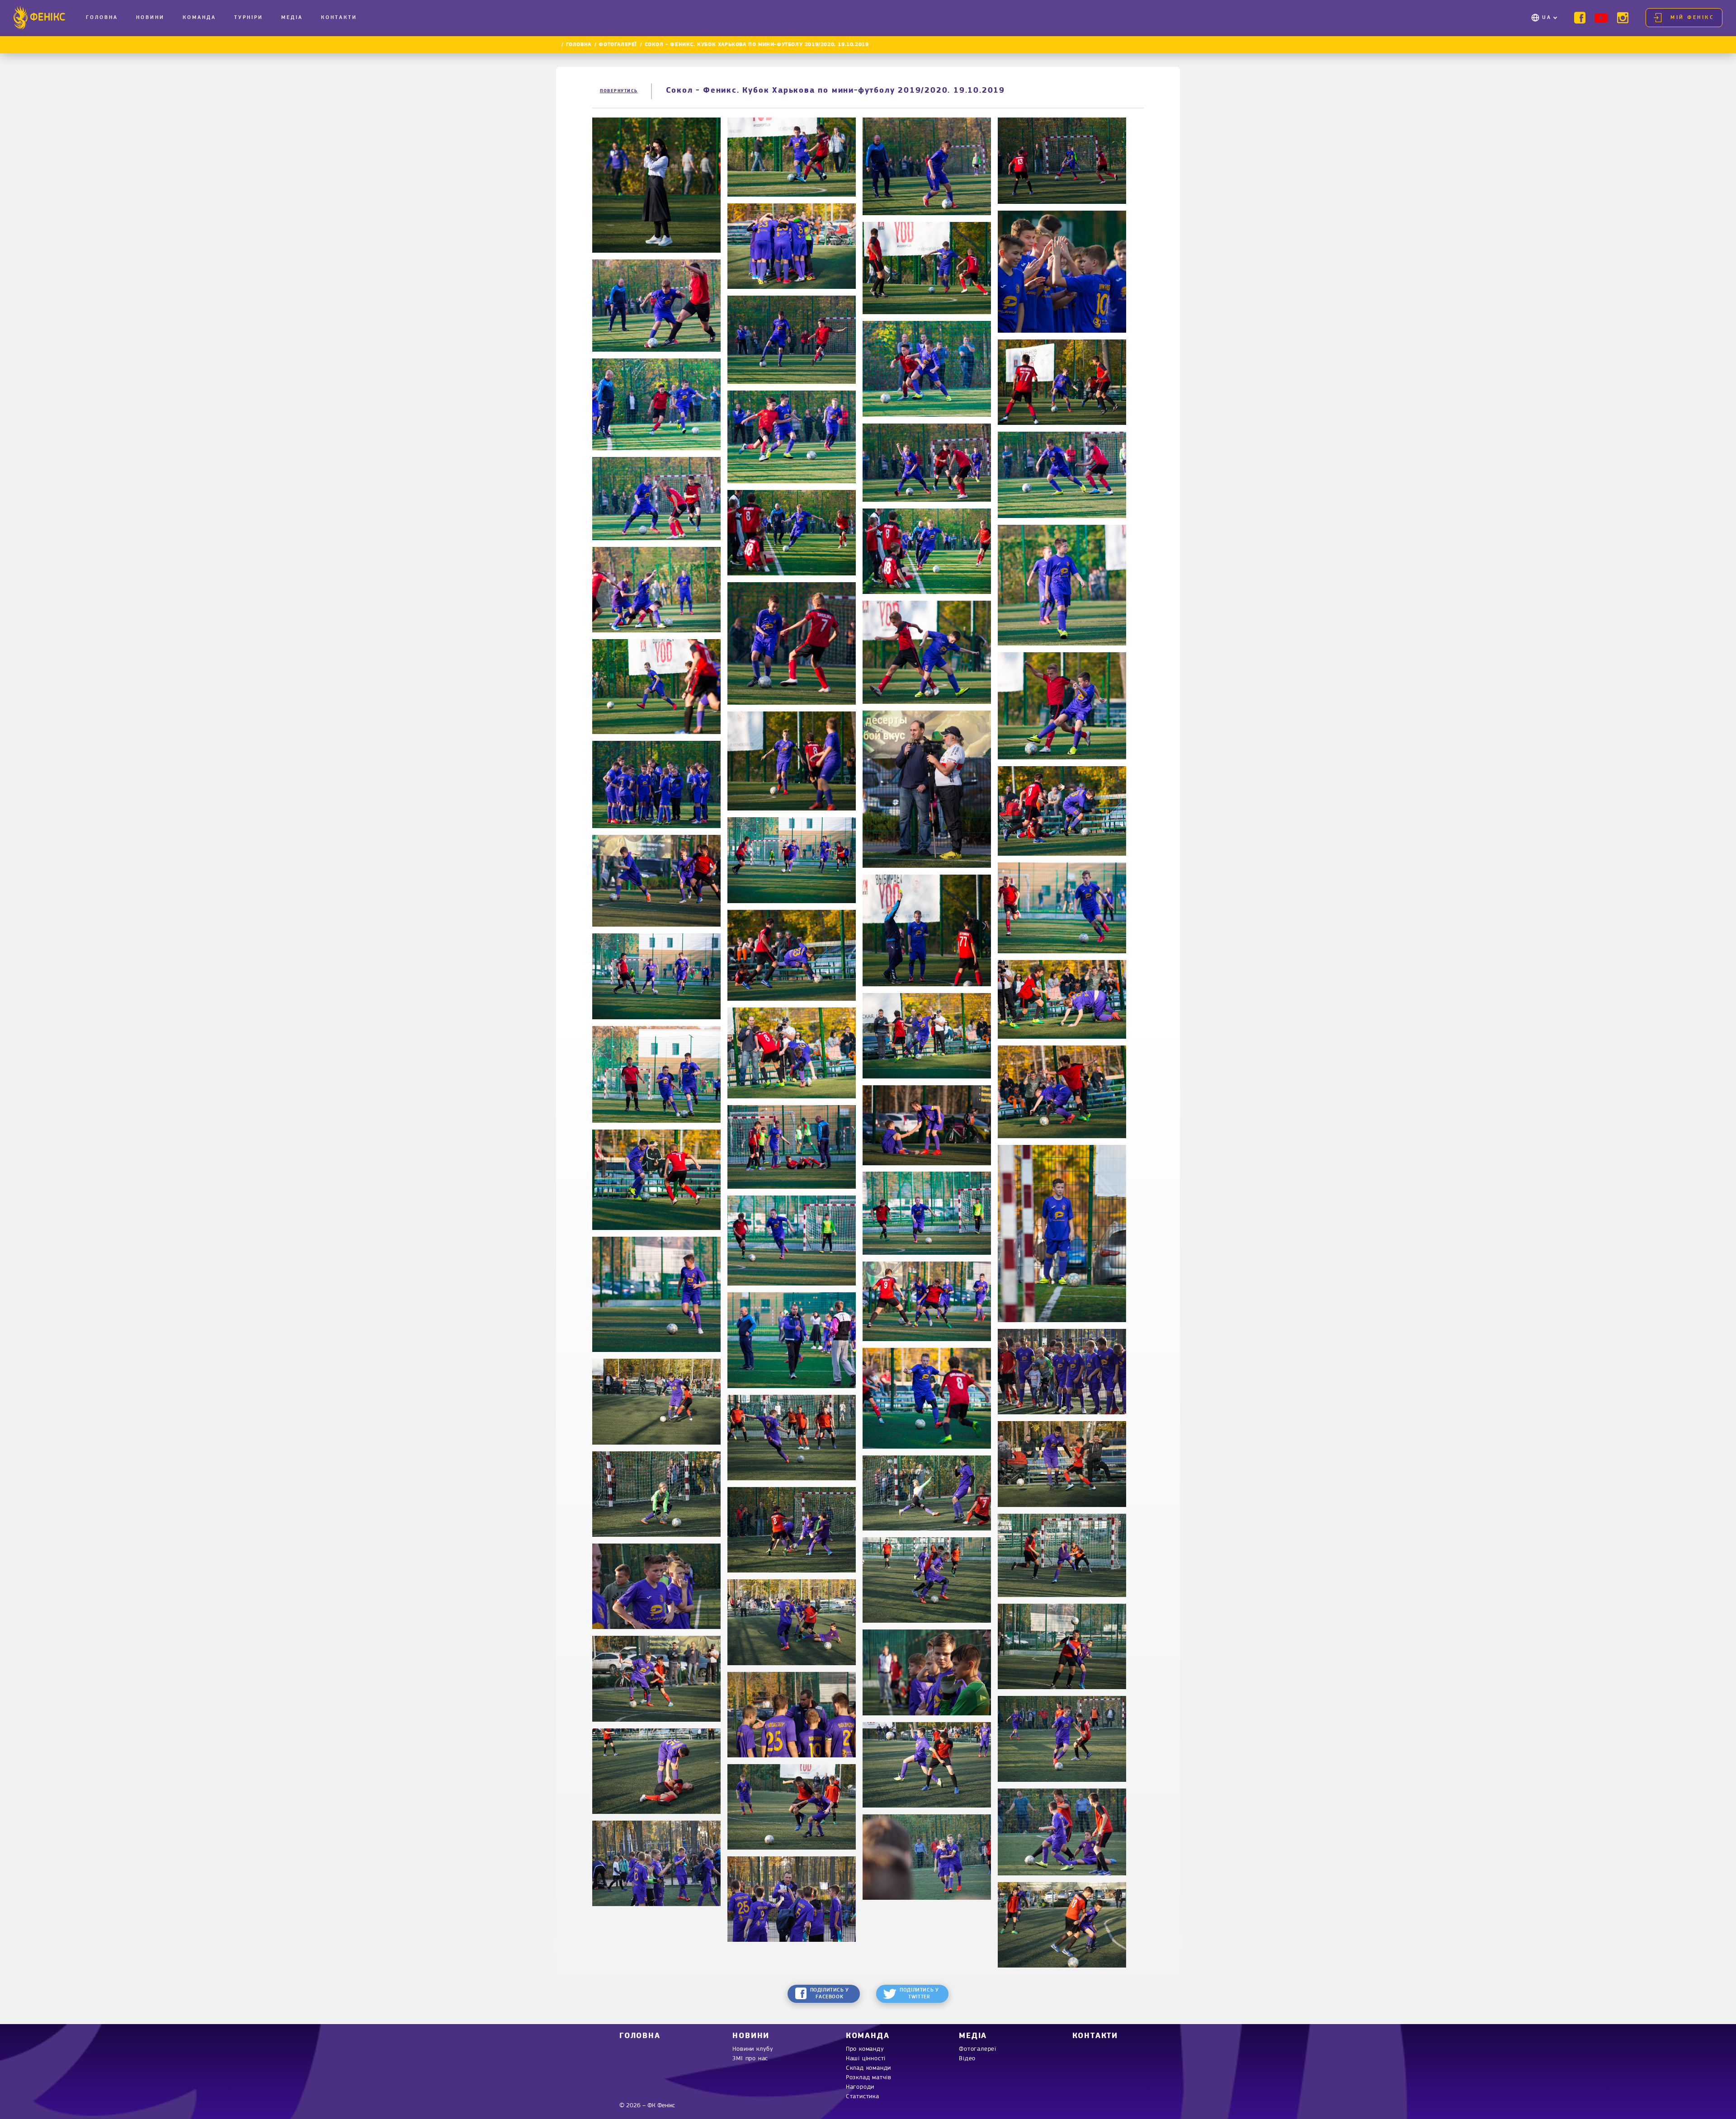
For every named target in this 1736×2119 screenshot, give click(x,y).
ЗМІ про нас (750, 2059)
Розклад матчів (869, 2078)
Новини (150, 18)
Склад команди (868, 2068)
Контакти (339, 18)
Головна (102, 18)
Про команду (865, 2049)
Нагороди (860, 2087)
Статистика (863, 2097)
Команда (199, 18)
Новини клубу (753, 2049)
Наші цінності (866, 2059)
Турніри (249, 18)
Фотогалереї (618, 45)
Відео (967, 2059)
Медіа (292, 18)
